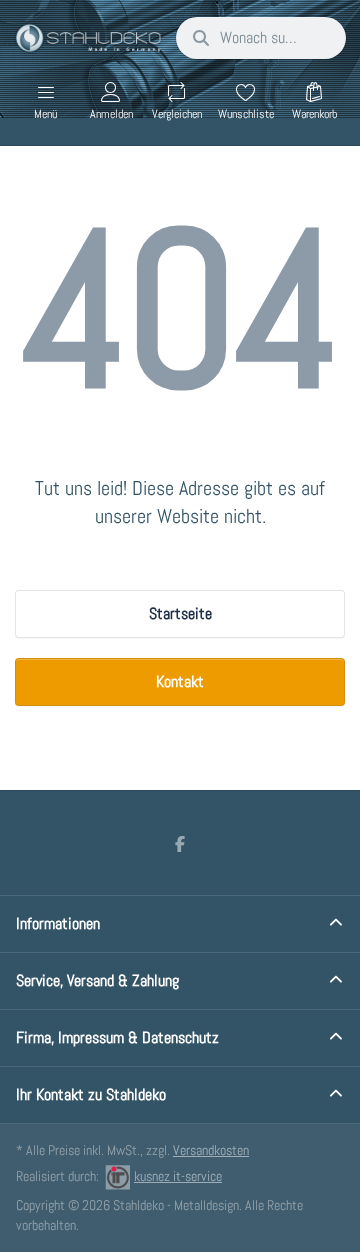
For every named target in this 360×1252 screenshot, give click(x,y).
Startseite (180, 613)
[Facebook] (180, 844)
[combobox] (261, 38)
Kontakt (180, 681)
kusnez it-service (178, 1176)
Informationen (58, 923)
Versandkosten (211, 1150)
